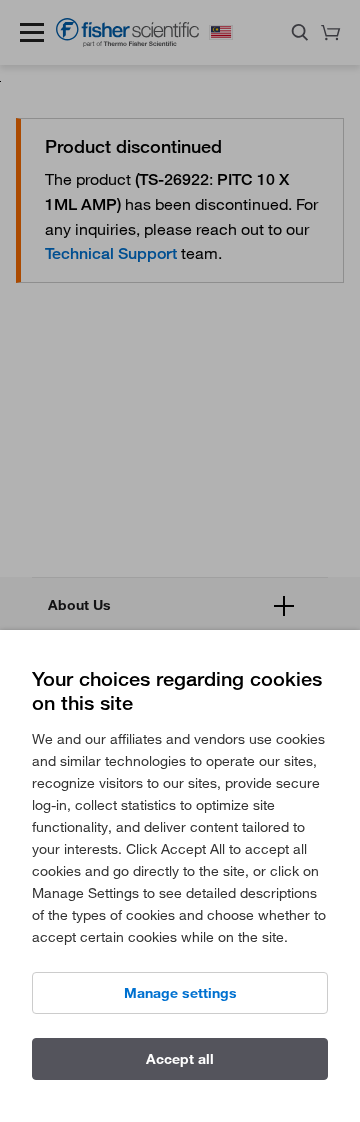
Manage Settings (180, 993)
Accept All (180, 1059)
